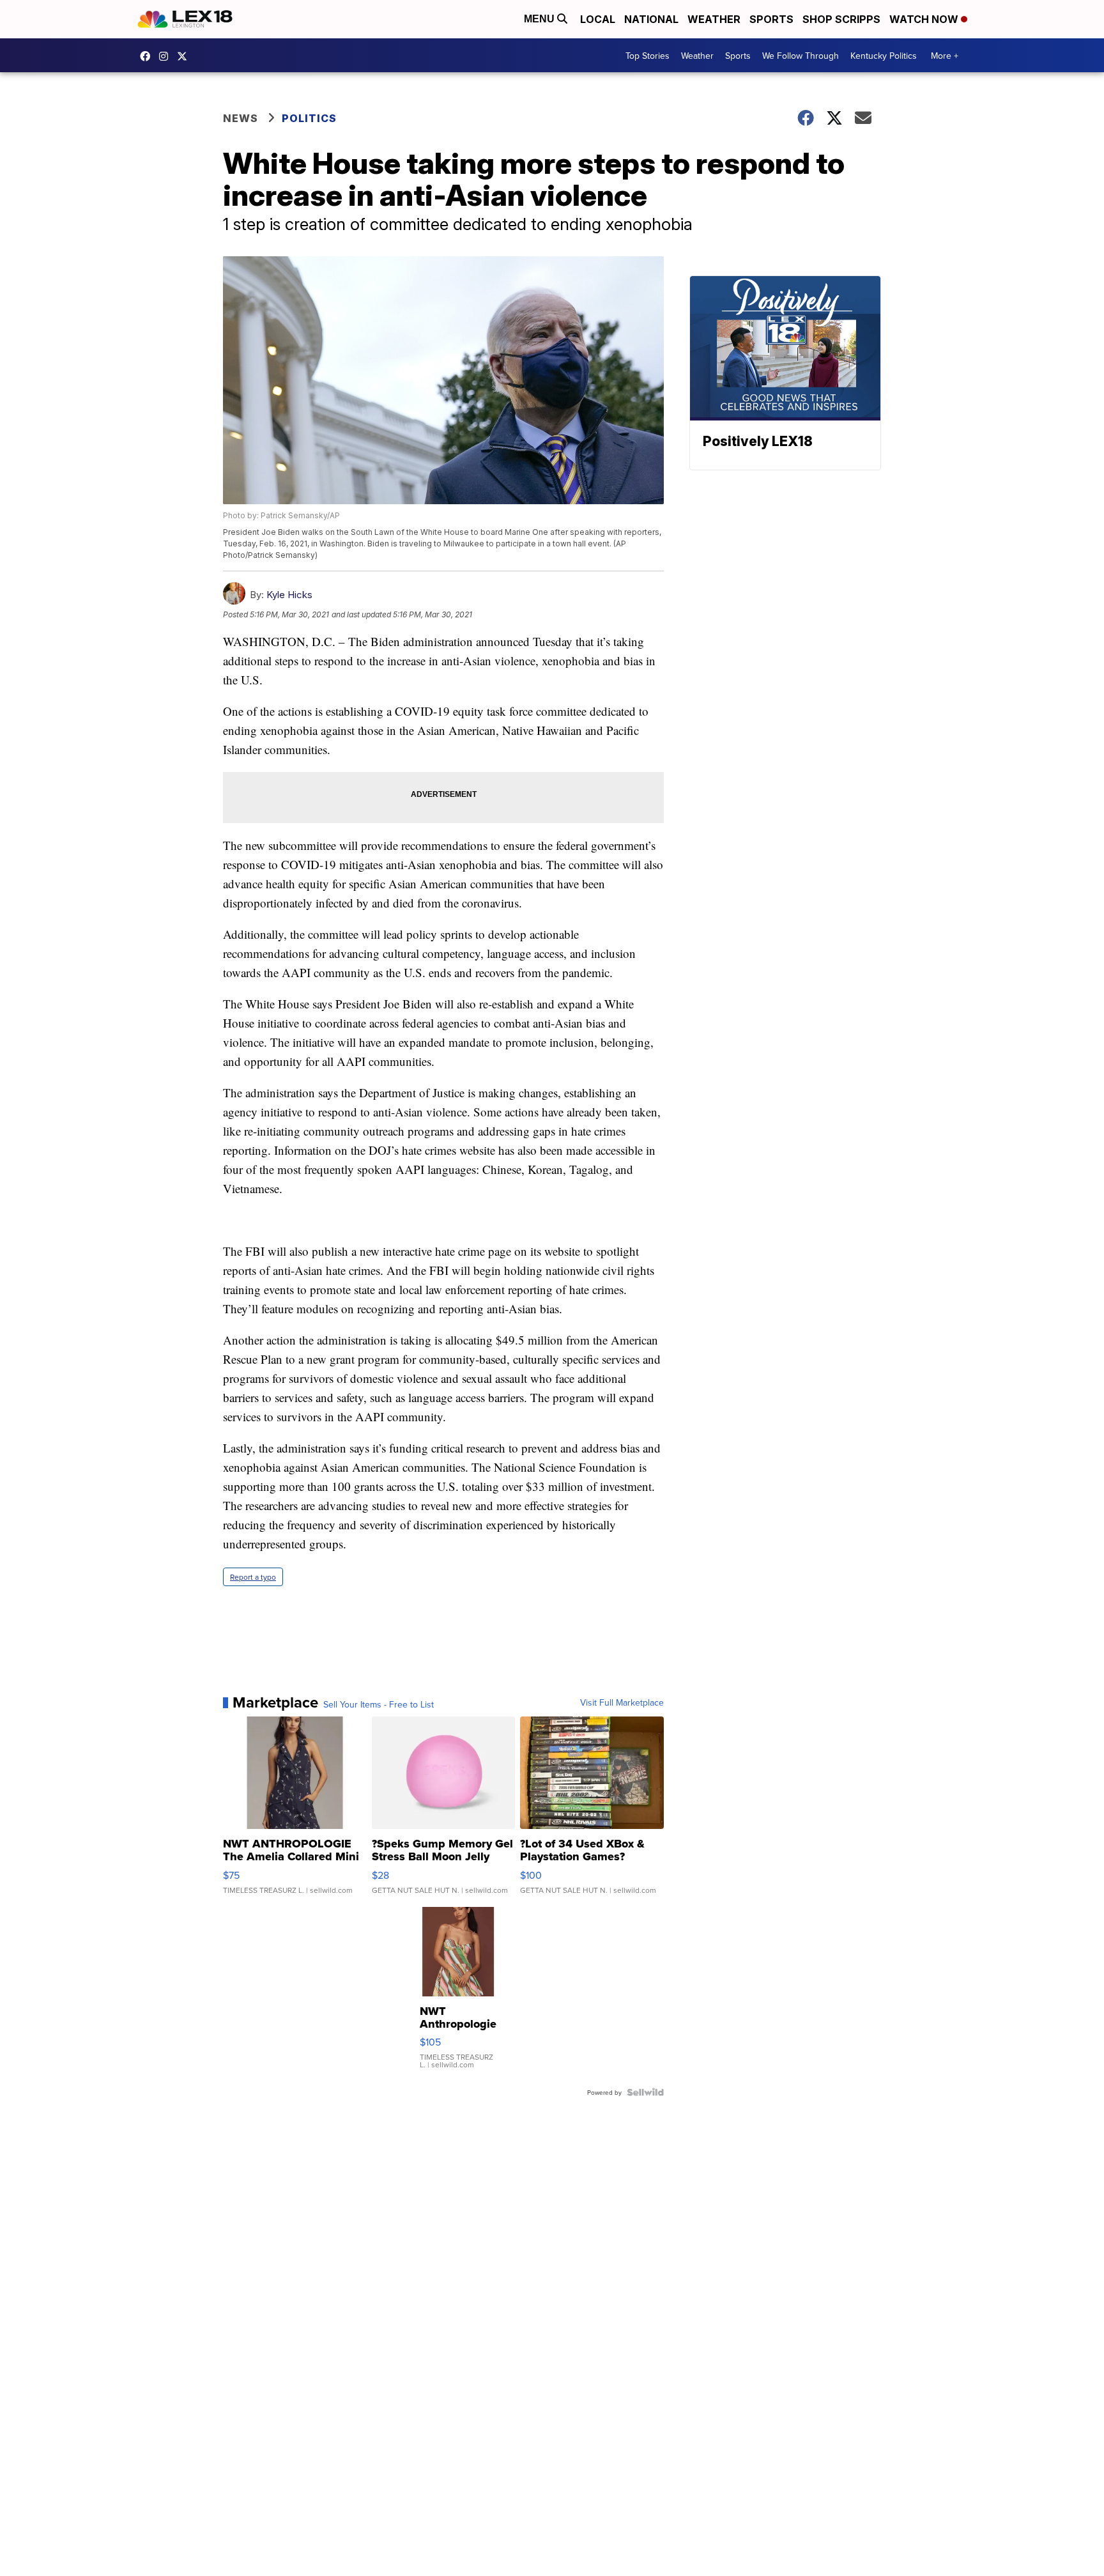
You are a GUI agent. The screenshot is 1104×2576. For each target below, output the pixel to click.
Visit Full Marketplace (622, 1702)
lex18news (185, 56)
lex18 (148, 56)
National (651, 19)
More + (945, 56)
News (241, 118)
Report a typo (253, 1577)
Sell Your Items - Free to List (379, 1704)
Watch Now (925, 19)
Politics (309, 118)
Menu (540, 19)
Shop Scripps (841, 19)
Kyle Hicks (289, 595)
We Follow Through (801, 56)
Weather (714, 19)
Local (598, 19)
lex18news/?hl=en (167, 56)
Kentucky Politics (884, 56)
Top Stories (648, 56)
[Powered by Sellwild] (645, 2092)
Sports (771, 19)
